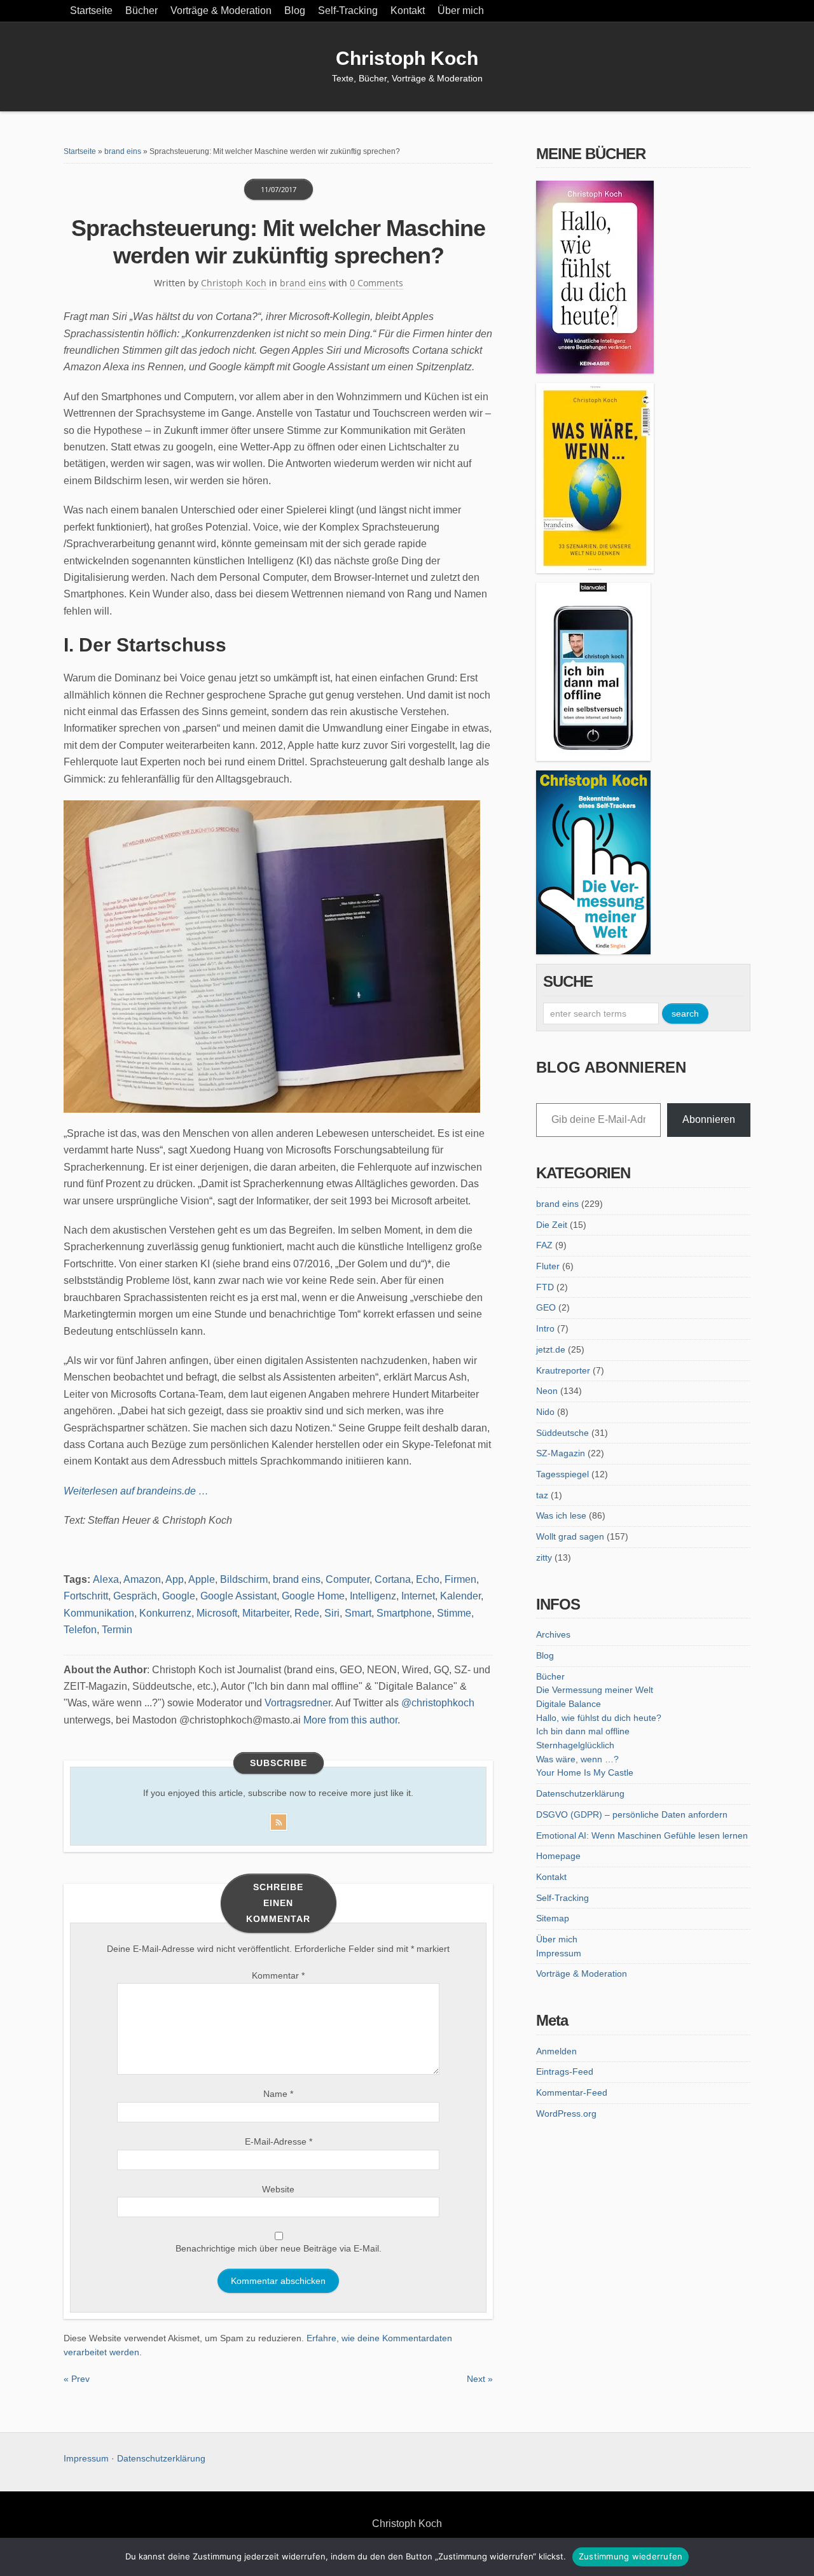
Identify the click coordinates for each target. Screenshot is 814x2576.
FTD (545, 1287)
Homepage (558, 1856)
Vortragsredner (298, 1703)
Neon (547, 1391)
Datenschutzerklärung (580, 1793)
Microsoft (217, 1613)
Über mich (461, 10)
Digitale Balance (569, 1704)
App (175, 1579)
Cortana (393, 1579)
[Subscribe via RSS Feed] (279, 1820)
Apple (202, 1579)
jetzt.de (551, 1349)
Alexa (106, 1579)
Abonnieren (709, 1119)
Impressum (559, 1953)
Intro (545, 1328)
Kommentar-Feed (572, 2092)
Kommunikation (99, 1613)
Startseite (91, 10)
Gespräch (135, 1596)
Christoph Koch (407, 58)
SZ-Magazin (561, 1453)
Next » (480, 2379)
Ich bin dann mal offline (583, 1731)
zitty (544, 1557)
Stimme (454, 1613)
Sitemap (553, 1918)
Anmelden (556, 2051)
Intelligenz (373, 1596)
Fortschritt (86, 1596)
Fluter (548, 1266)
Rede (307, 1613)
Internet (418, 1596)
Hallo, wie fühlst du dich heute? (599, 1718)
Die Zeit (552, 1225)
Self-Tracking (348, 10)
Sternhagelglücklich (575, 1745)
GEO (546, 1307)
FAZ (544, 1245)
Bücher (141, 10)
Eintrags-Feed (565, 2071)
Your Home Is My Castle (585, 1772)
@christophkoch (438, 1703)
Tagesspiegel (562, 1474)
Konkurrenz (165, 1613)
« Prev (77, 2379)
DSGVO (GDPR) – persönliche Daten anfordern (632, 1814)
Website (278, 2189)
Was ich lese (561, 1515)
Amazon (142, 1579)
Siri (332, 1613)
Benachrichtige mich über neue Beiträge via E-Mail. (279, 2248)
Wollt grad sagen (570, 1536)
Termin (117, 1630)
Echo (428, 1579)
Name (278, 2094)
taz (542, 1495)
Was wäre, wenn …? (577, 1759)
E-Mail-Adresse (279, 2141)
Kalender (460, 1596)
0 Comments (376, 283)
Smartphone (404, 1613)
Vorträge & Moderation (221, 10)
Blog (295, 10)
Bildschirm (244, 1579)
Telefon (80, 1630)
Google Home (313, 1596)
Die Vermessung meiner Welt (595, 1690)
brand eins (123, 151)
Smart (358, 1613)
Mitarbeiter (266, 1613)
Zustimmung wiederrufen (631, 2556)
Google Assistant (238, 1596)
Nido (545, 1412)
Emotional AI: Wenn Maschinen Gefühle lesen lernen (642, 1835)
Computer (348, 1579)
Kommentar (278, 1975)
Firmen (460, 1579)
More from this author (350, 1720)
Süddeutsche (562, 1433)
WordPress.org (566, 2113)
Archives (553, 1634)
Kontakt (408, 10)
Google (179, 1596)
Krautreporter (563, 1370)
